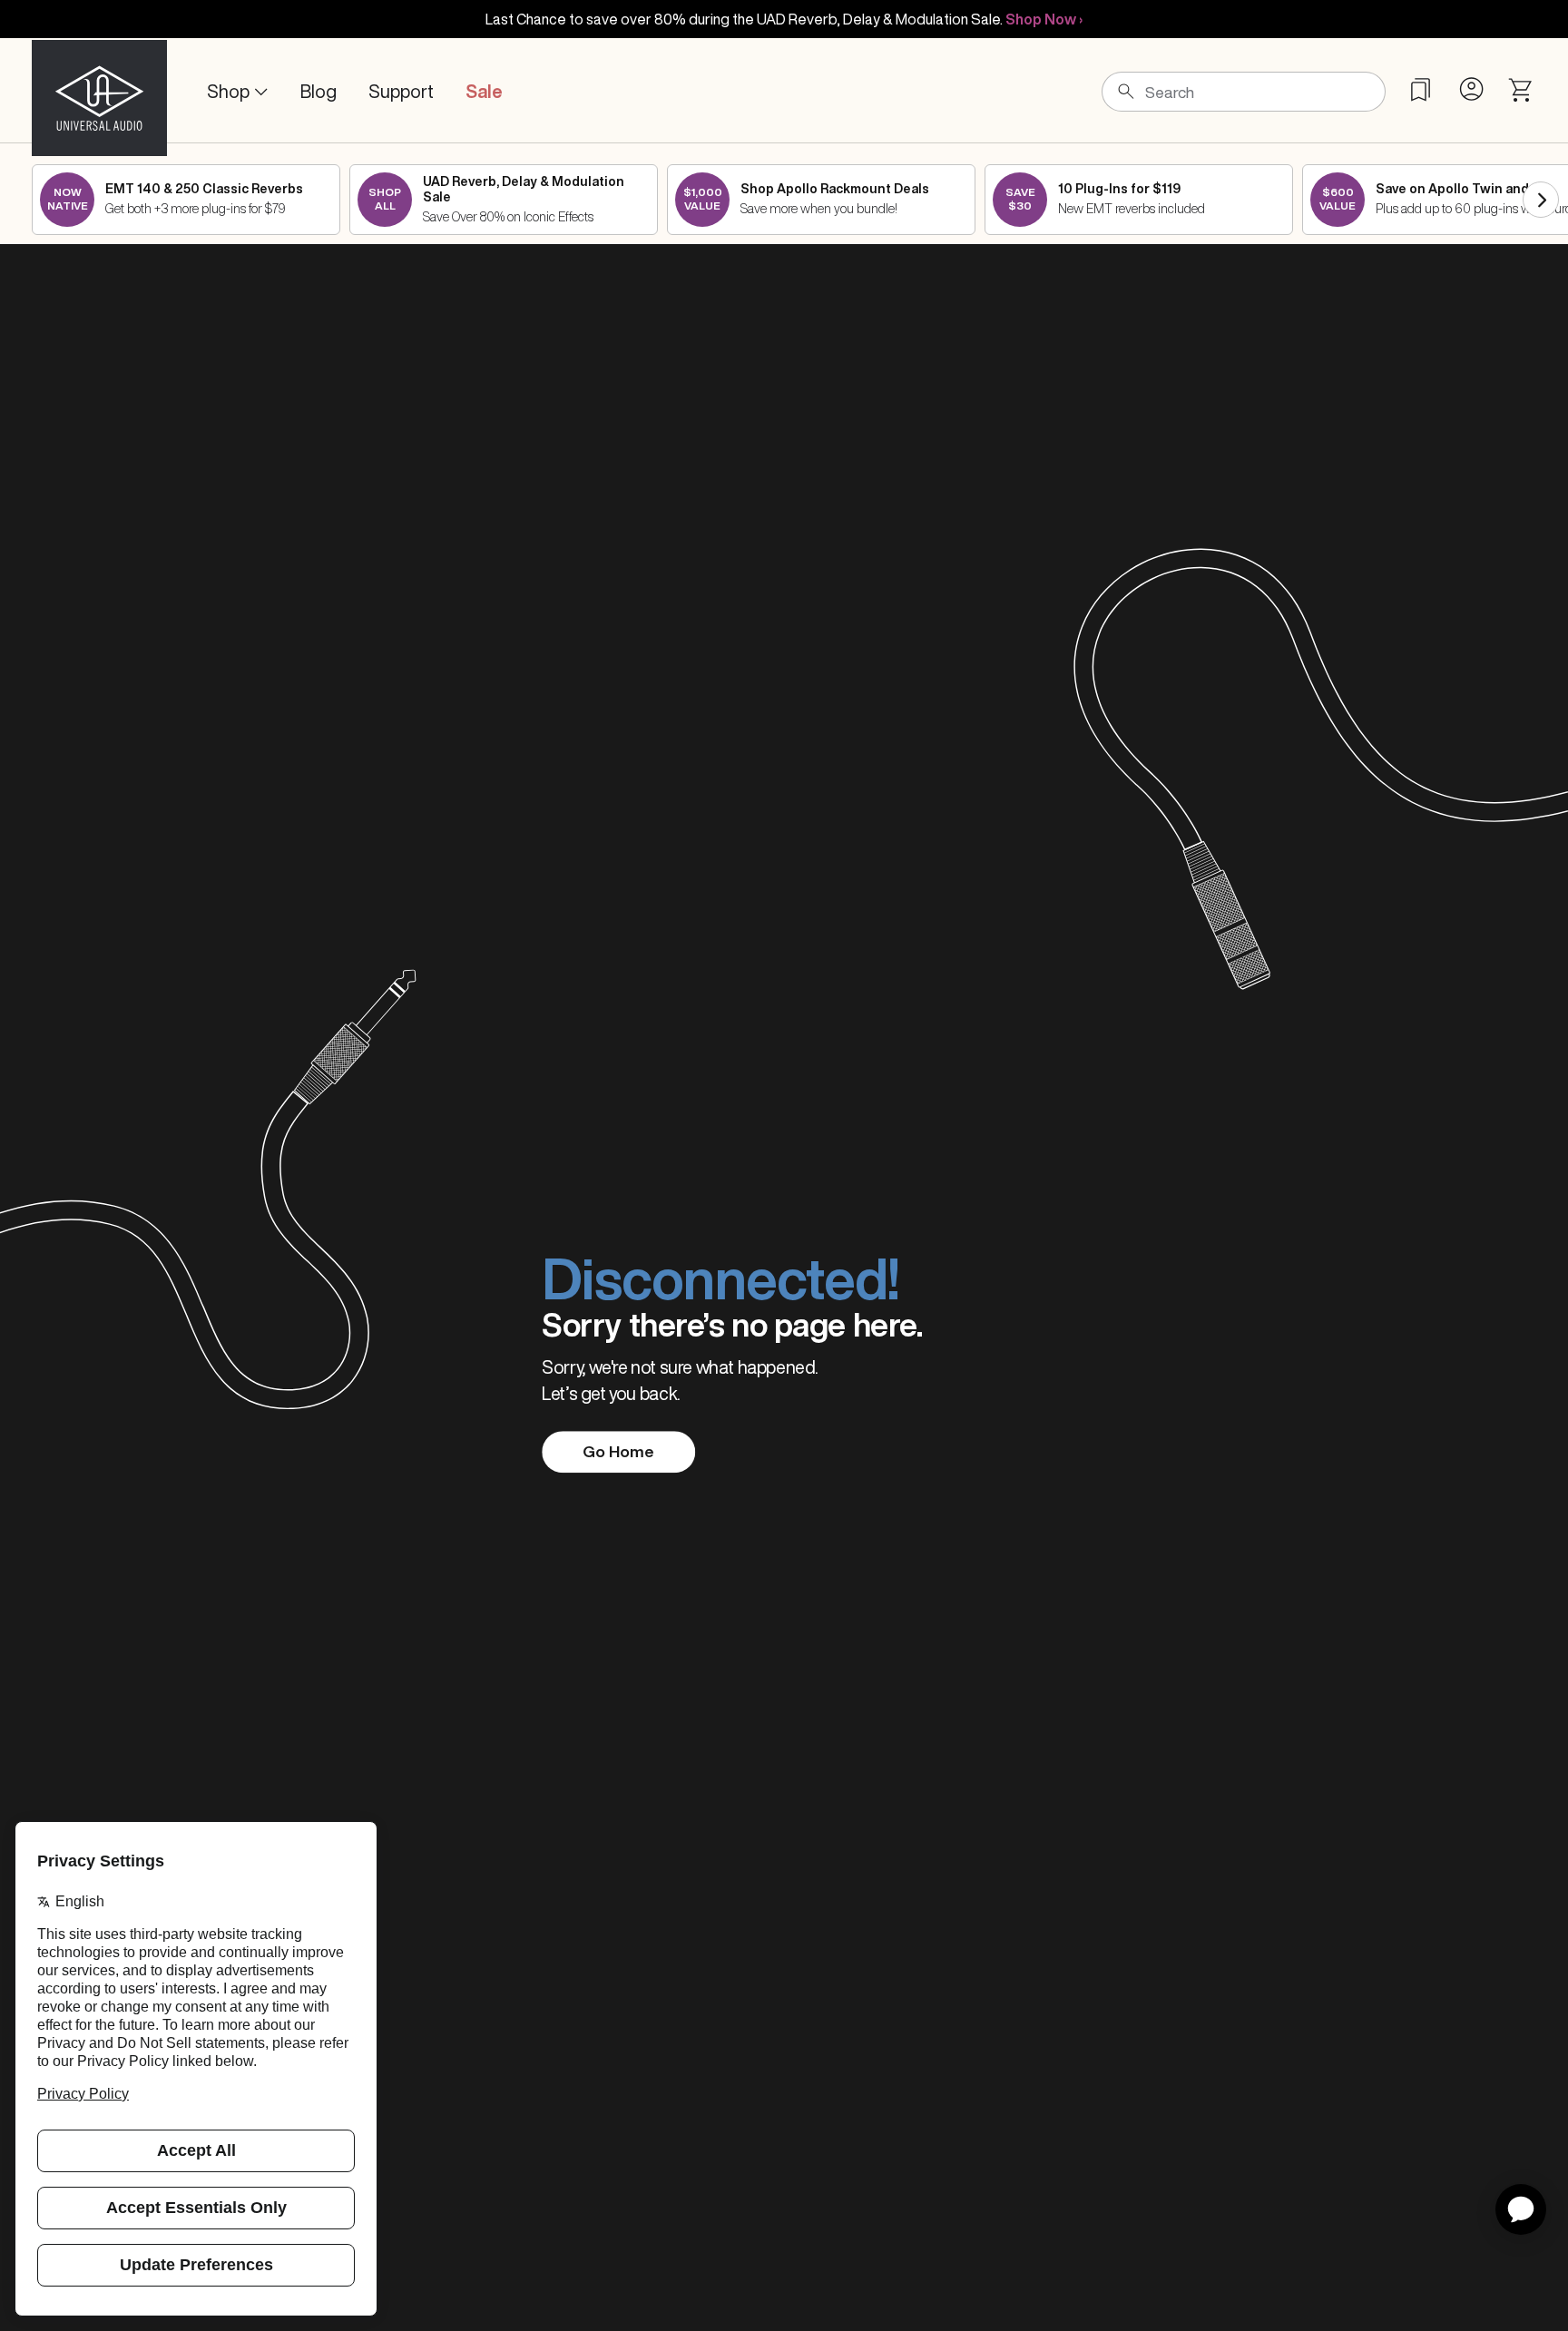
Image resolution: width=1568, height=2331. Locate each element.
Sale (484, 91)
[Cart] (1521, 90)
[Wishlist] (1421, 89)
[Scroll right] (1541, 200)
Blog (318, 91)
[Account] (1471, 89)
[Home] (99, 92)
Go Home (618, 1451)
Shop (228, 91)
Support (401, 91)
